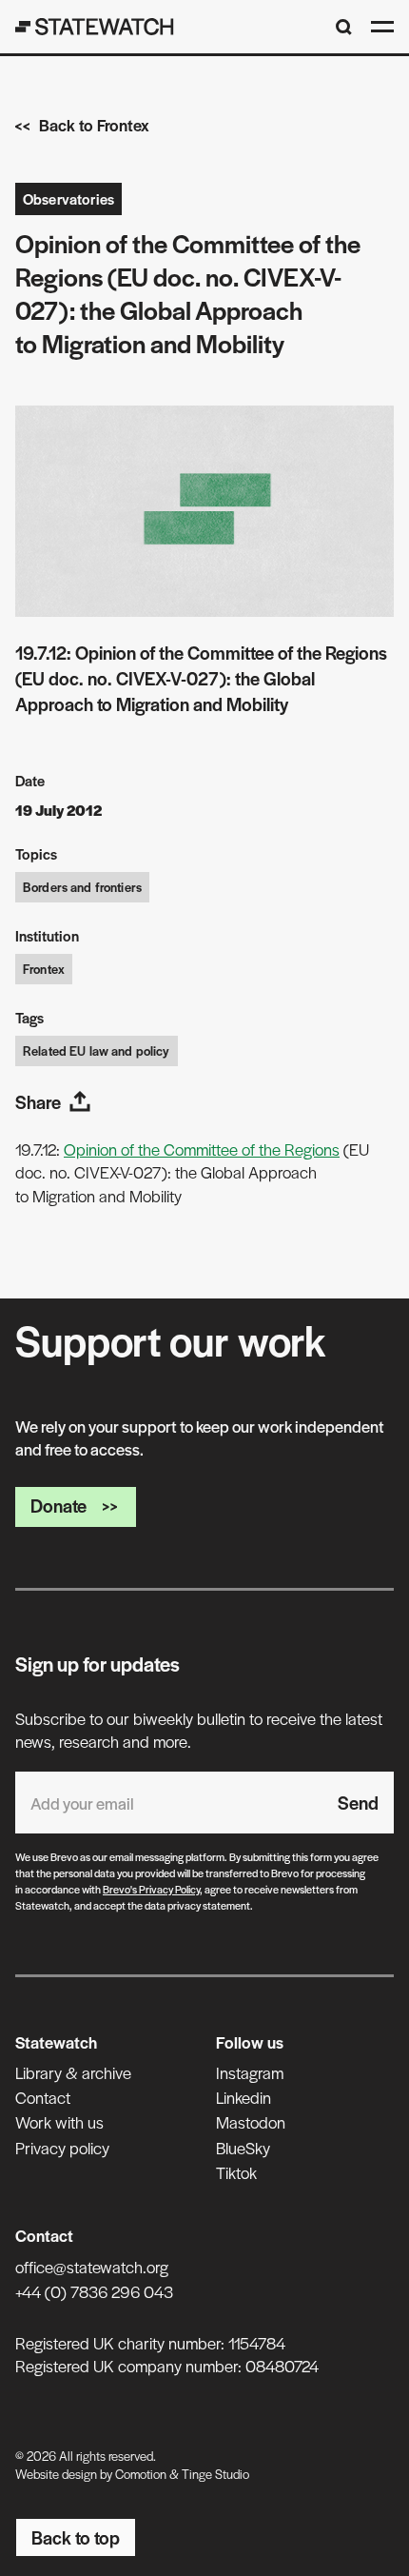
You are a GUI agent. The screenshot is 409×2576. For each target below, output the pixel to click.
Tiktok (236, 2172)
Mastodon (251, 2122)
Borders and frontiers (82, 887)
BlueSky (243, 2148)
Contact (43, 2097)
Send (358, 1803)
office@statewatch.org (92, 2267)
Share (38, 1102)
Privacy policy (62, 2148)
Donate (58, 1506)
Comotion (141, 2474)
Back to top (76, 2537)
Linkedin (243, 2097)
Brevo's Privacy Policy (151, 1889)
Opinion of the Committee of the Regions (202, 1149)
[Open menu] (382, 27)
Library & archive (73, 2072)
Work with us (59, 2122)
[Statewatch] (95, 27)
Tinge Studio (215, 2474)
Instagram (250, 2072)
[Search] (344, 27)
